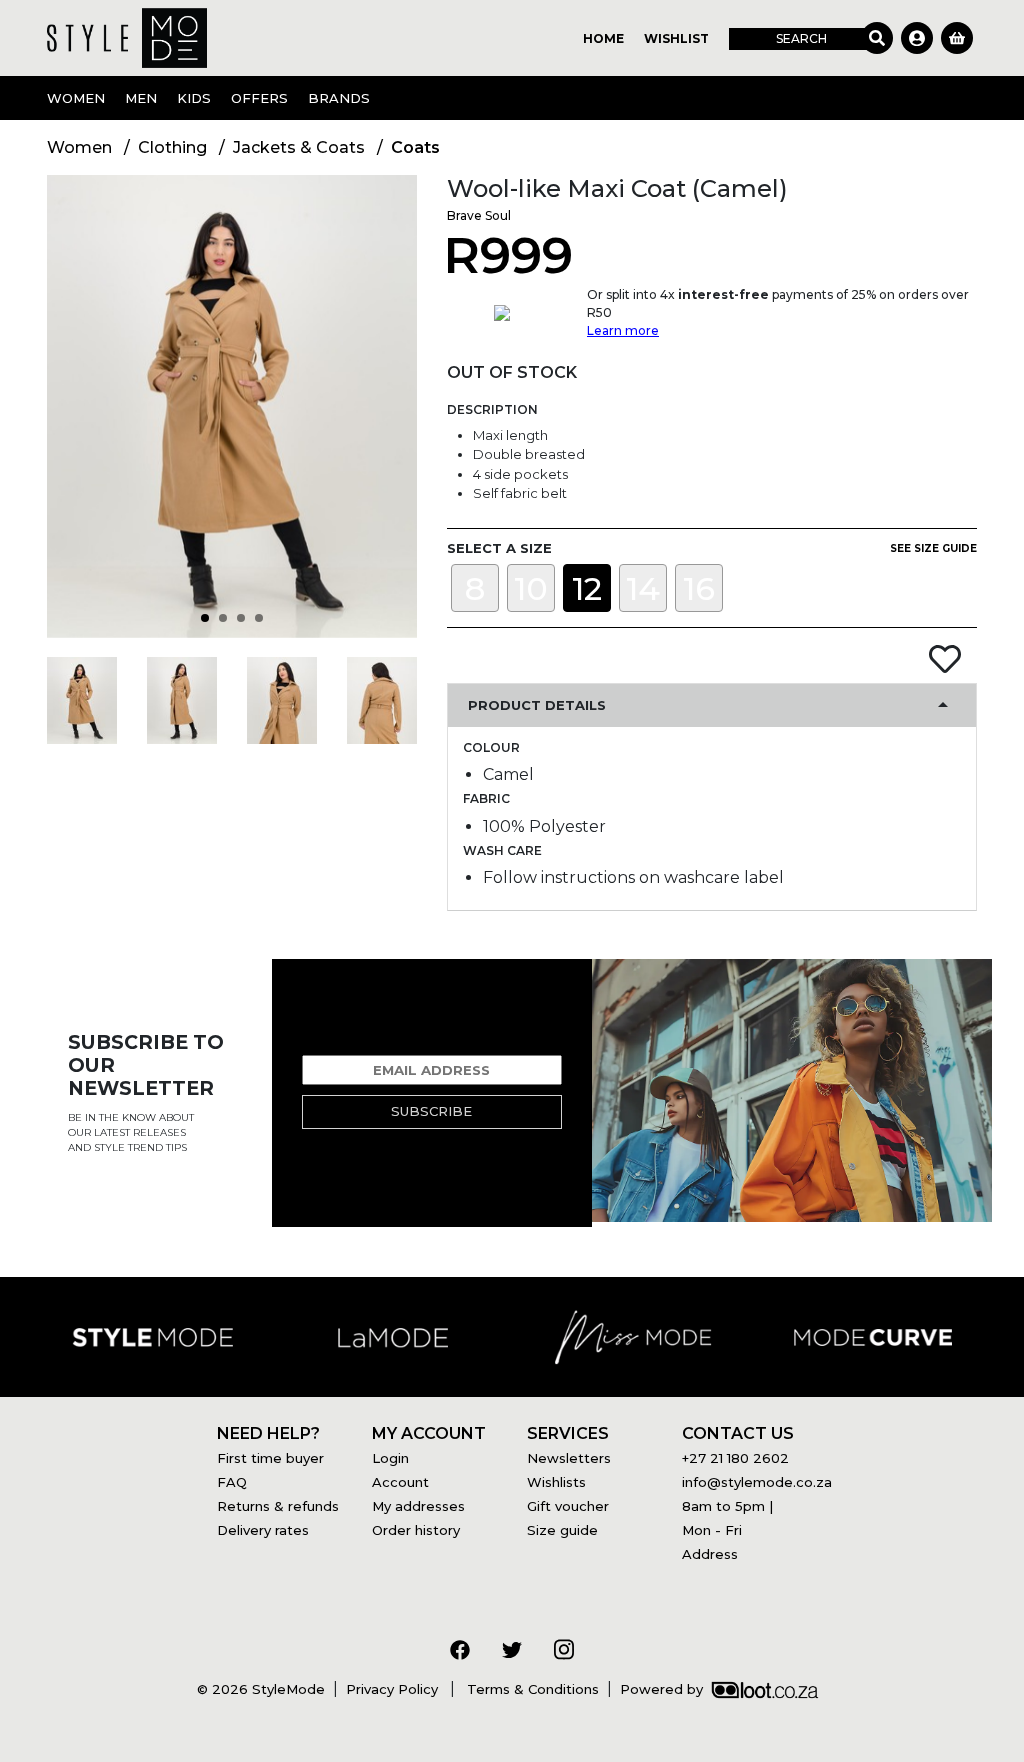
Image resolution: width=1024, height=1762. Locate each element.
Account (400, 1482)
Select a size (499, 548)
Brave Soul (479, 215)
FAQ (232, 1482)
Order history (416, 1530)
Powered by (661, 1689)
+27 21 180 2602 (735, 1458)
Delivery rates (263, 1530)
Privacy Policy (394, 1689)
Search (801, 38)
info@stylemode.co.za (757, 1482)
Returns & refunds (278, 1506)
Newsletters (569, 1458)
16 (699, 588)
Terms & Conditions (531, 1689)
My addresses (418, 1506)
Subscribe (431, 1111)
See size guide (933, 548)
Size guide (562, 1530)
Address (710, 1554)
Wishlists (556, 1482)
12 (587, 588)
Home (603, 38)
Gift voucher (568, 1506)
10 (531, 588)
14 (643, 588)
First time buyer (270, 1458)
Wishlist (676, 38)
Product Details (537, 705)
